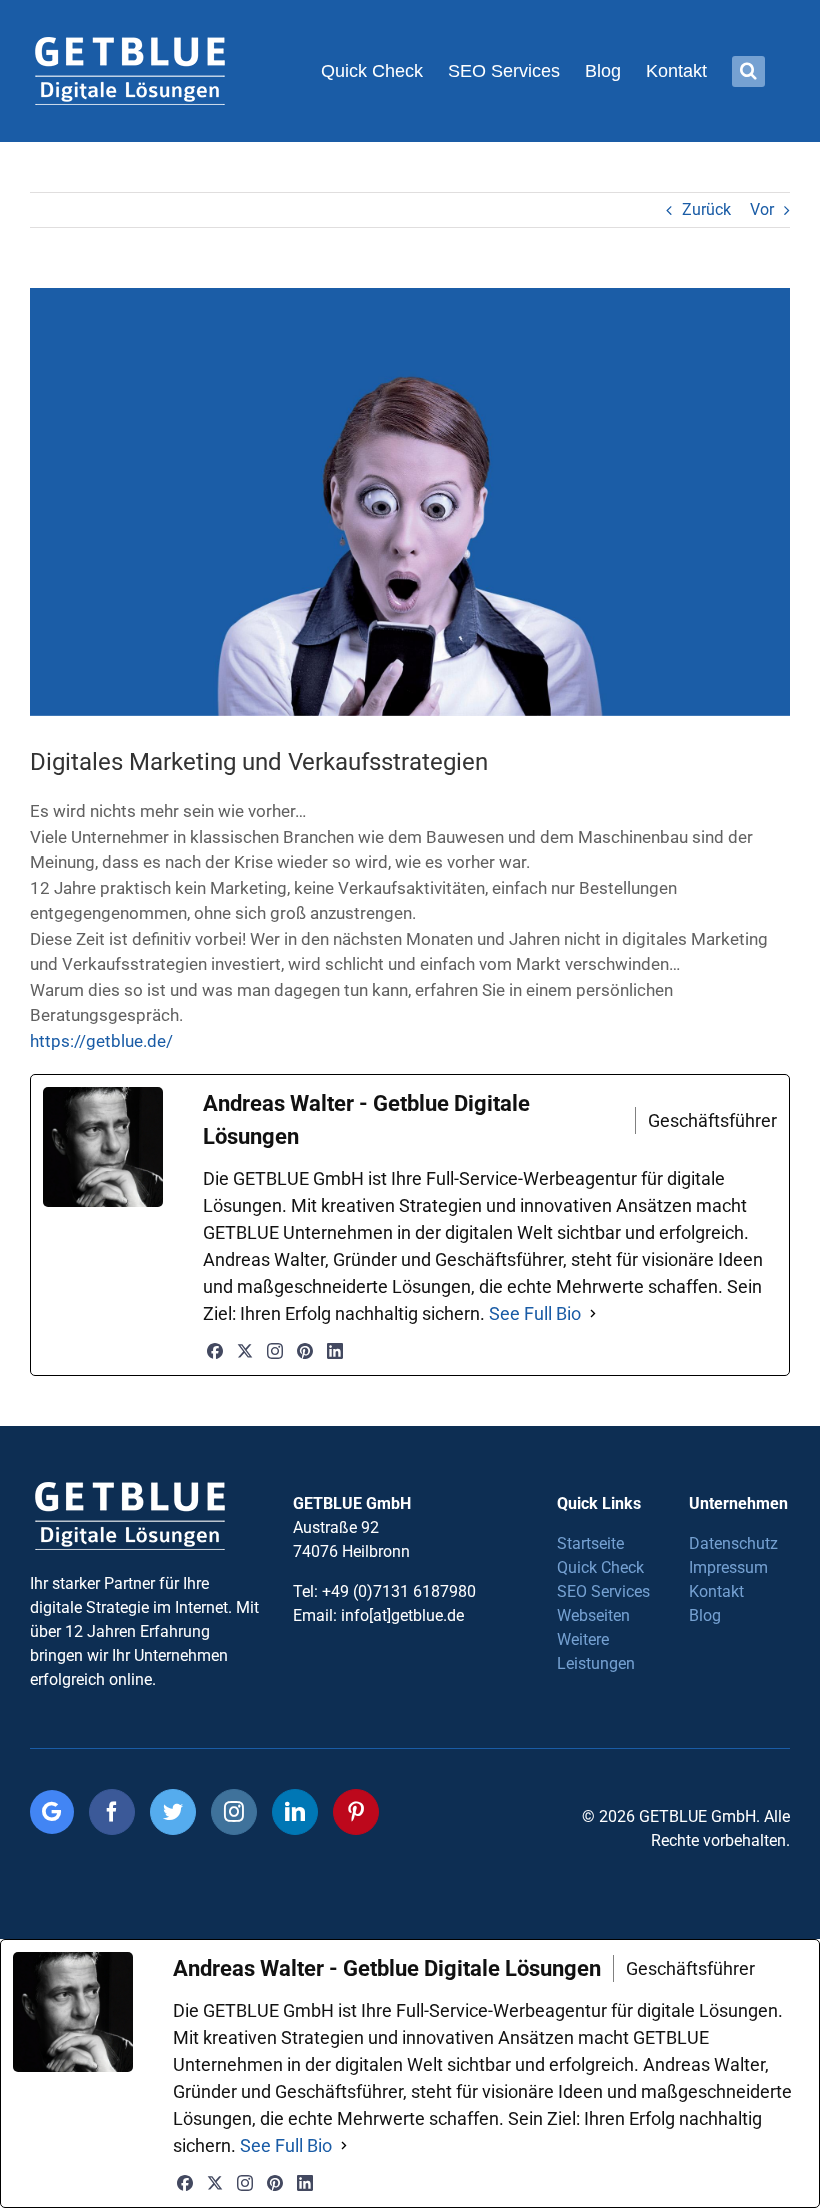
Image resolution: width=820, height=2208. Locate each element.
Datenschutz (733, 1543)
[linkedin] (295, 1812)
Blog (705, 1615)
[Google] (52, 1812)
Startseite (590, 1543)
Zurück (706, 209)
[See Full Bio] (593, 1313)
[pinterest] (356, 1812)
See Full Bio (535, 1313)
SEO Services (603, 1591)
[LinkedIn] (335, 1351)
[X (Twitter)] (245, 1351)
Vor (762, 209)
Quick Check (600, 1567)
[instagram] (234, 1812)
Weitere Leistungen (596, 1651)
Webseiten (593, 1615)
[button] (748, 71)
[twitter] (173, 1812)
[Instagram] (275, 1351)
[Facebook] (215, 1351)
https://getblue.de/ (101, 1041)
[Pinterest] (305, 1351)
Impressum (728, 1567)
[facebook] (112, 1812)
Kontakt (716, 1591)
